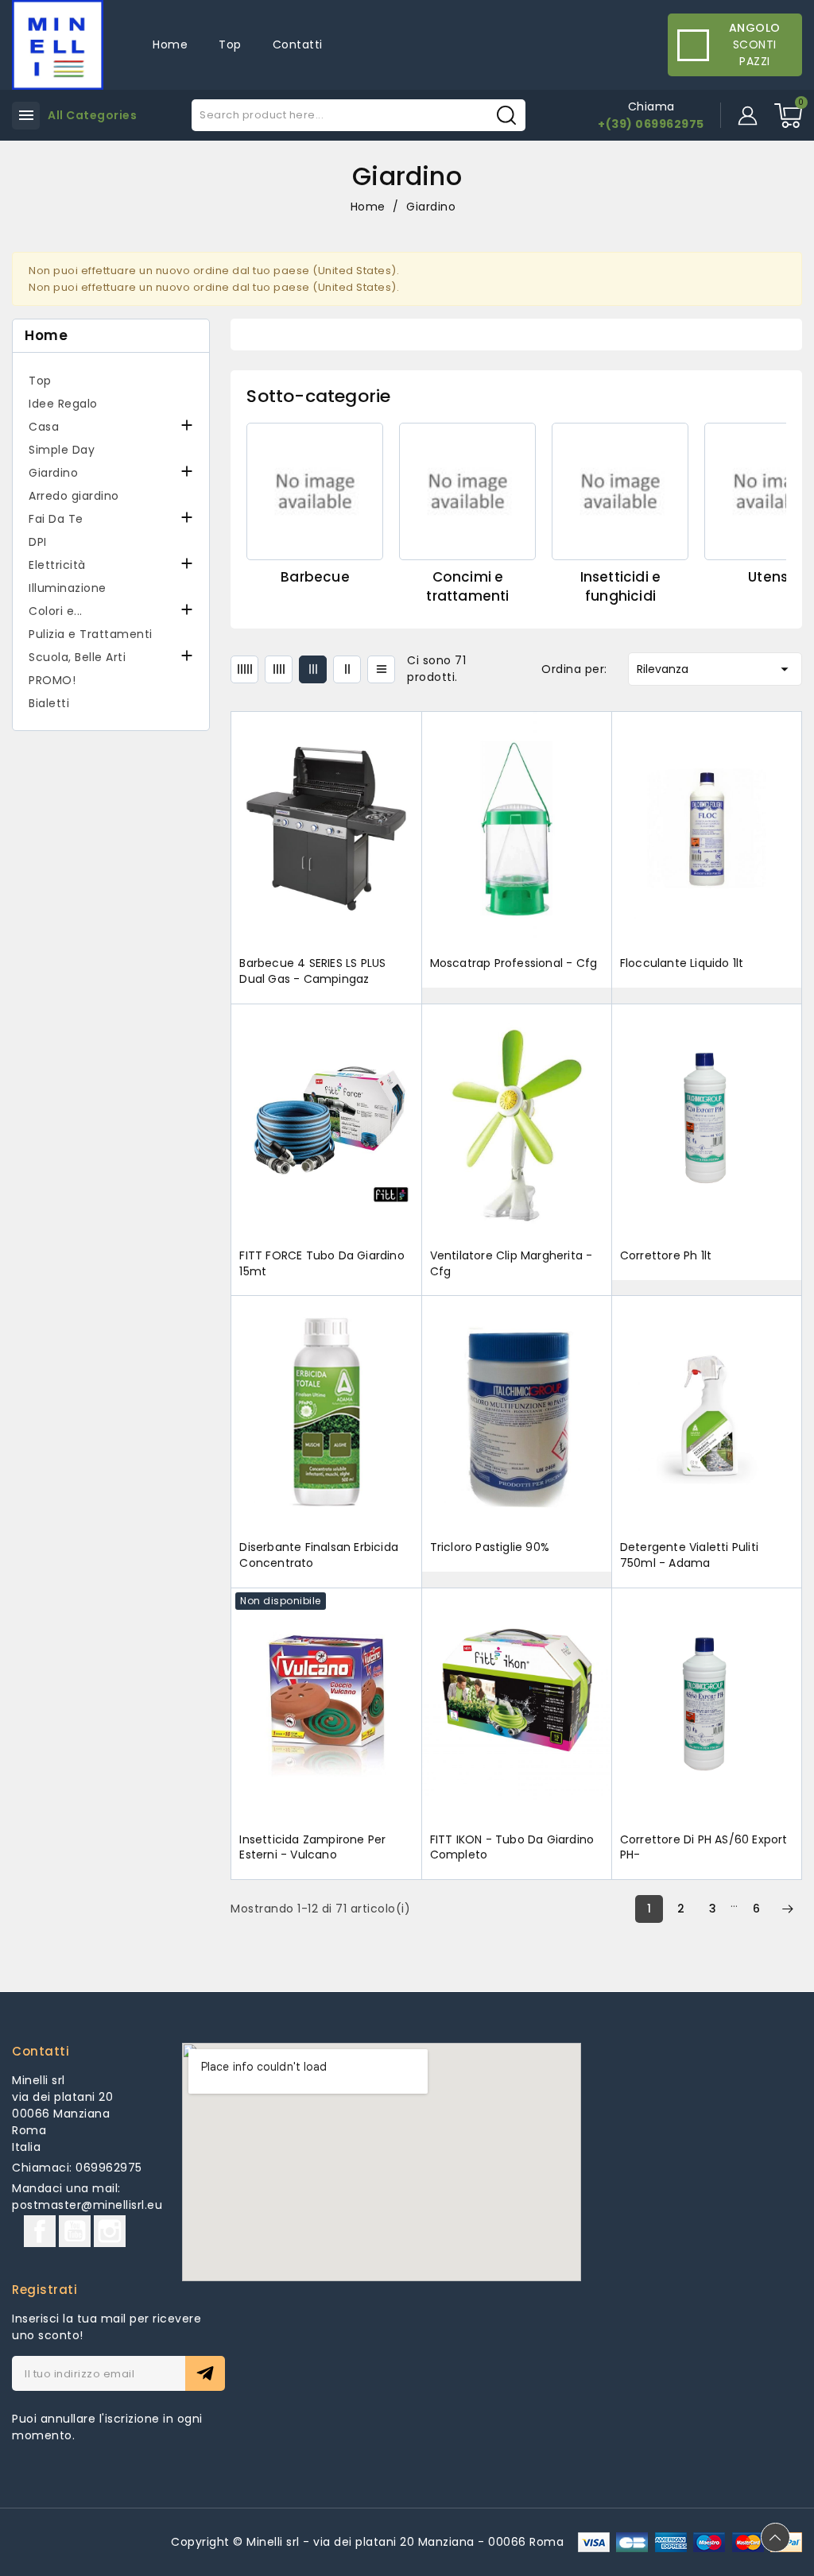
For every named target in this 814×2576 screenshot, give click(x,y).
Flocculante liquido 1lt (682, 963)
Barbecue (315, 577)
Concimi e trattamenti (467, 586)
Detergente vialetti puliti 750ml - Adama (689, 1555)
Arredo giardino (74, 496)
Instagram (110, 2231)
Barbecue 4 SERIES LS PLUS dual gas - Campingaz (312, 971)
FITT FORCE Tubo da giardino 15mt (322, 1264)
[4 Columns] (279, 669)
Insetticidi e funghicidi (621, 586)
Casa (44, 427)
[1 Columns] (381, 669)
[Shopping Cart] (788, 116)
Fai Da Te (56, 519)
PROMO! (52, 680)
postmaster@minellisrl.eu (87, 2205)
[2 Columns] (347, 669)
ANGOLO (755, 28)
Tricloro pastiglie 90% (490, 1547)
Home (46, 336)
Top (40, 381)
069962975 (109, 2168)
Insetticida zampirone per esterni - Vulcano (312, 1848)
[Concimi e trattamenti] (467, 491)
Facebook (40, 2231)
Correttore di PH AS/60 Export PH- (704, 1848)
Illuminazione (68, 588)
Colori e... (56, 611)
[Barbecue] (315, 491)
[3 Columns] (313, 669)
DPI (38, 542)
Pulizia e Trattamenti (91, 634)
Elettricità (57, 565)
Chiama (651, 106)
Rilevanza (715, 669)
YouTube (75, 2231)
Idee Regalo (63, 404)
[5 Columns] (244, 669)
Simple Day (62, 450)
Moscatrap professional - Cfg (514, 963)
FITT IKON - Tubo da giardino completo (512, 1848)
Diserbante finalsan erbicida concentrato (319, 1555)
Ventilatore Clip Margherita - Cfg (512, 1264)
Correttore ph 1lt (666, 1256)
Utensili (773, 577)
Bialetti (49, 703)
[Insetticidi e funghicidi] (620, 491)
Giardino (53, 473)
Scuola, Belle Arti (77, 657)
